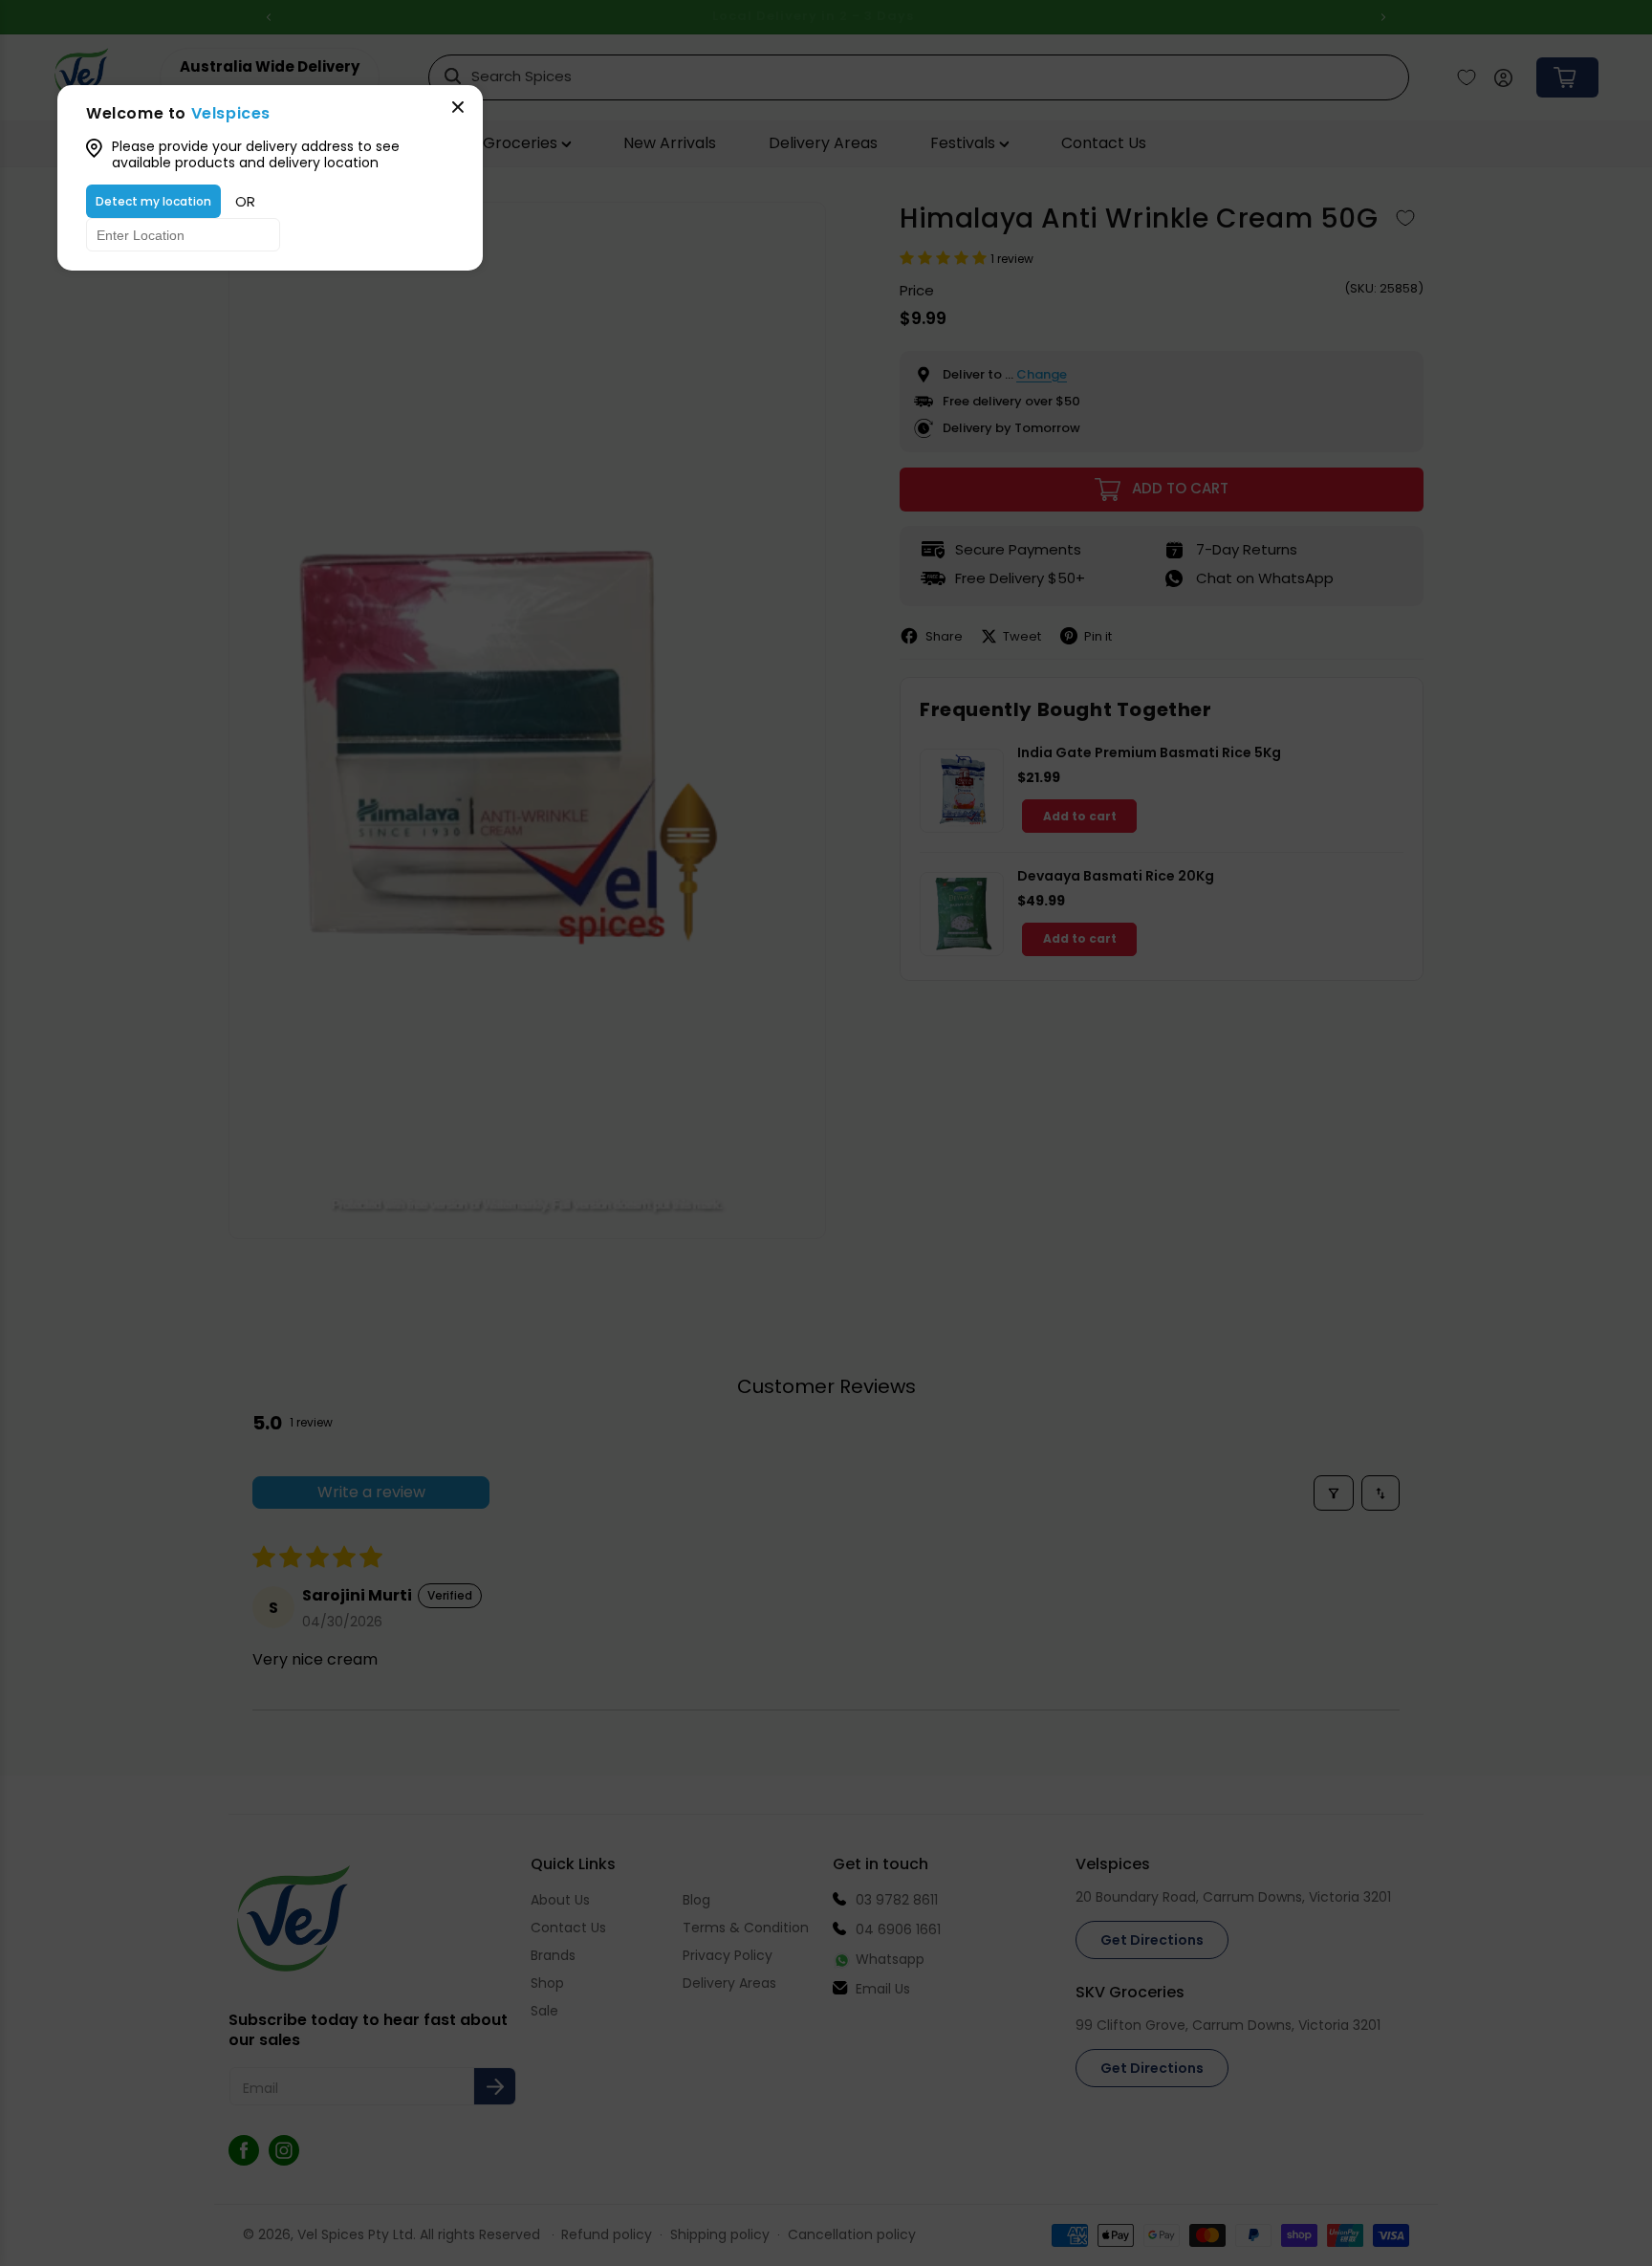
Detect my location (153, 201)
